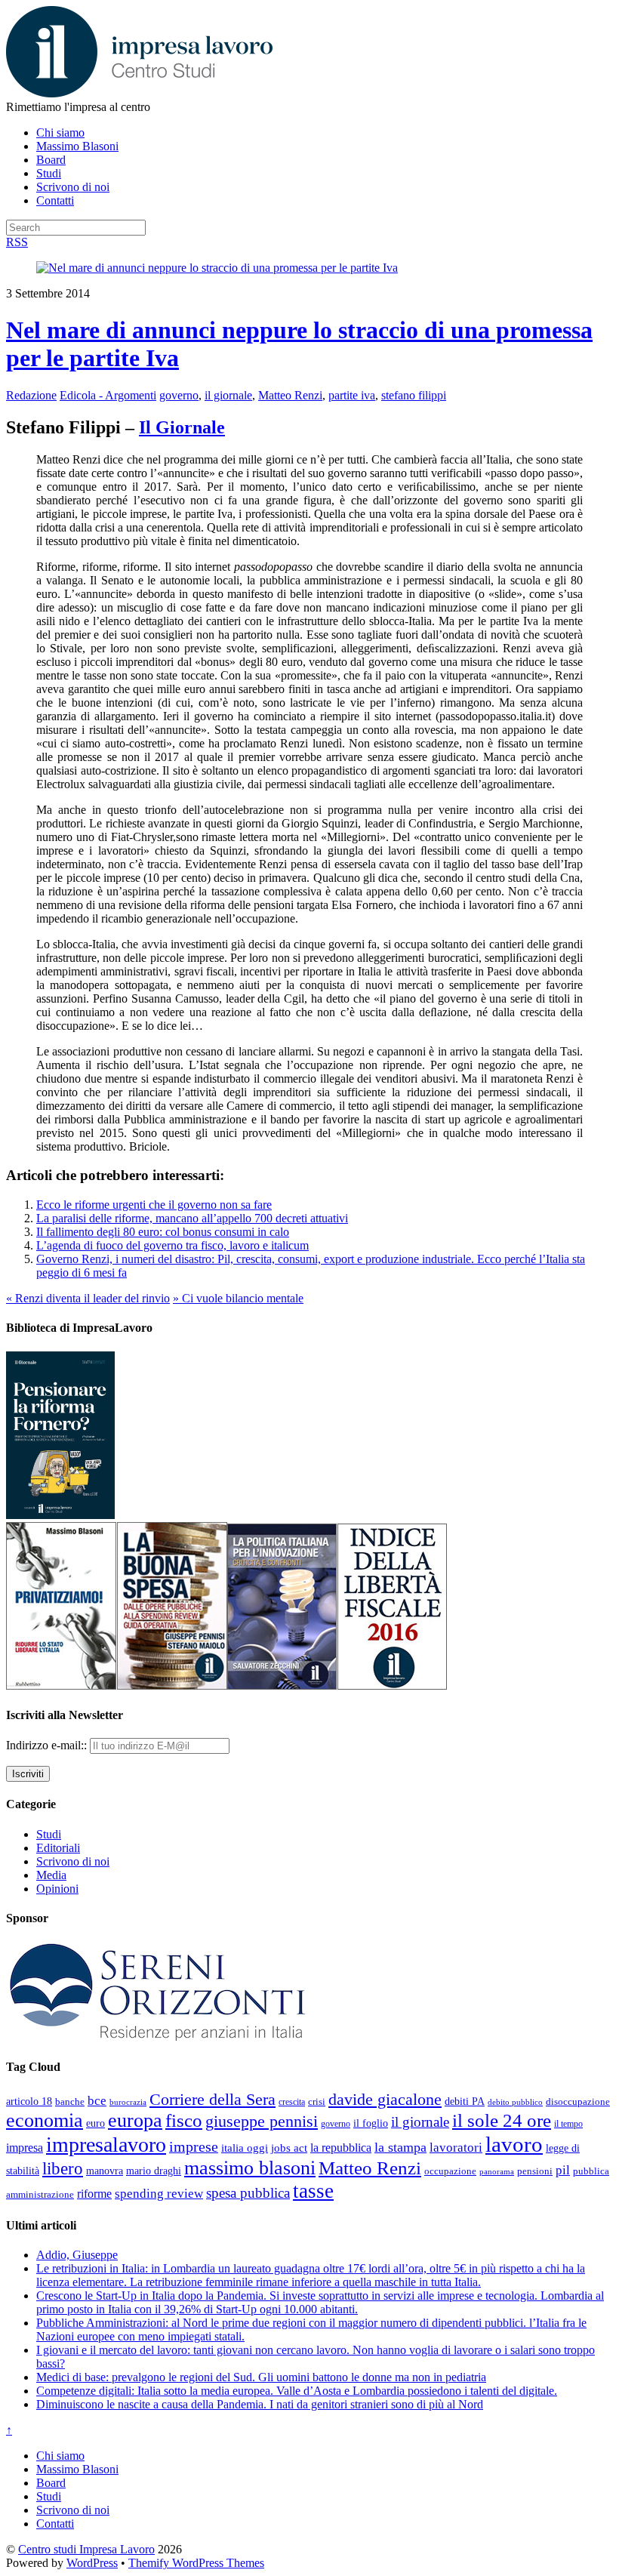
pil (563, 2170)
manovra (105, 2171)
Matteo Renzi (290, 395)
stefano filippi (414, 395)
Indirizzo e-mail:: (48, 1745)
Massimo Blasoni (77, 146)
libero (63, 2168)
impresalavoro (106, 2145)
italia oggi (245, 2148)
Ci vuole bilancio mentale (238, 1298)
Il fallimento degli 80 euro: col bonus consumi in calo (163, 1232)
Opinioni (57, 1889)
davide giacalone (385, 2099)
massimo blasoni (250, 2168)
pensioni (535, 2171)
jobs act (289, 2148)
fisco (184, 2120)
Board (51, 160)
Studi (49, 173)
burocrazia (128, 2102)
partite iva (352, 395)
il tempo (568, 2124)
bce (97, 2101)
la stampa (400, 2147)
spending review (159, 2194)
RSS (17, 242)
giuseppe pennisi (262, 2122)
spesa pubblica (248, 2193)
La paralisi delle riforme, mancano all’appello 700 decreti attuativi (192, 1218)
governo (179, 395)
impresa (25, 2148)
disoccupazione (578, 2101)
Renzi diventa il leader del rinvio (88, 1298)
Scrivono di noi (73, 187)
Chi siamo (60, 132)
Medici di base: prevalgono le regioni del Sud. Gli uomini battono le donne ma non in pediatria (261, 2377)
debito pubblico (515, 2102)
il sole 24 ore (502, 2120)
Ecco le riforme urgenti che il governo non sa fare (154, 1205)
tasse (313, 2191)
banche (70, 2101)
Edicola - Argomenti (108, 395)
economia (45, 2120)
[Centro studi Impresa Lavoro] (139, 93)
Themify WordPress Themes (196, 2563)
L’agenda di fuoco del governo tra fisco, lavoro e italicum (172, 1245)
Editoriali (58, 1848)
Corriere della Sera (212, 2100)
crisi (317, 2101)
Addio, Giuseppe (77, 2255)
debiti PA (465, 2101)
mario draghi (154, 2171)
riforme (94, 2194)
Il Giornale (182, 427)
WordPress (92, 2563)
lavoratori (456, 2148)
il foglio (371, 2123)
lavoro (514, 2144)
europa (135, 2120)
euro (95, 2123)
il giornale (228, 395)
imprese (194, 2147)
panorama (497, 2171)
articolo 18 (29, 2101)
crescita (292, 2102)
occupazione (450, 2171)
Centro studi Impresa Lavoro (86, 2549)
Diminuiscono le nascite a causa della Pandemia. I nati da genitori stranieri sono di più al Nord (260, 2404)
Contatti (55, 200)
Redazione (31, 395)
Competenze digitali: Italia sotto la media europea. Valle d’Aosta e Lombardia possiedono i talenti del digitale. (297, 2391)
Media (51, 1875)
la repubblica (341, 2148)
